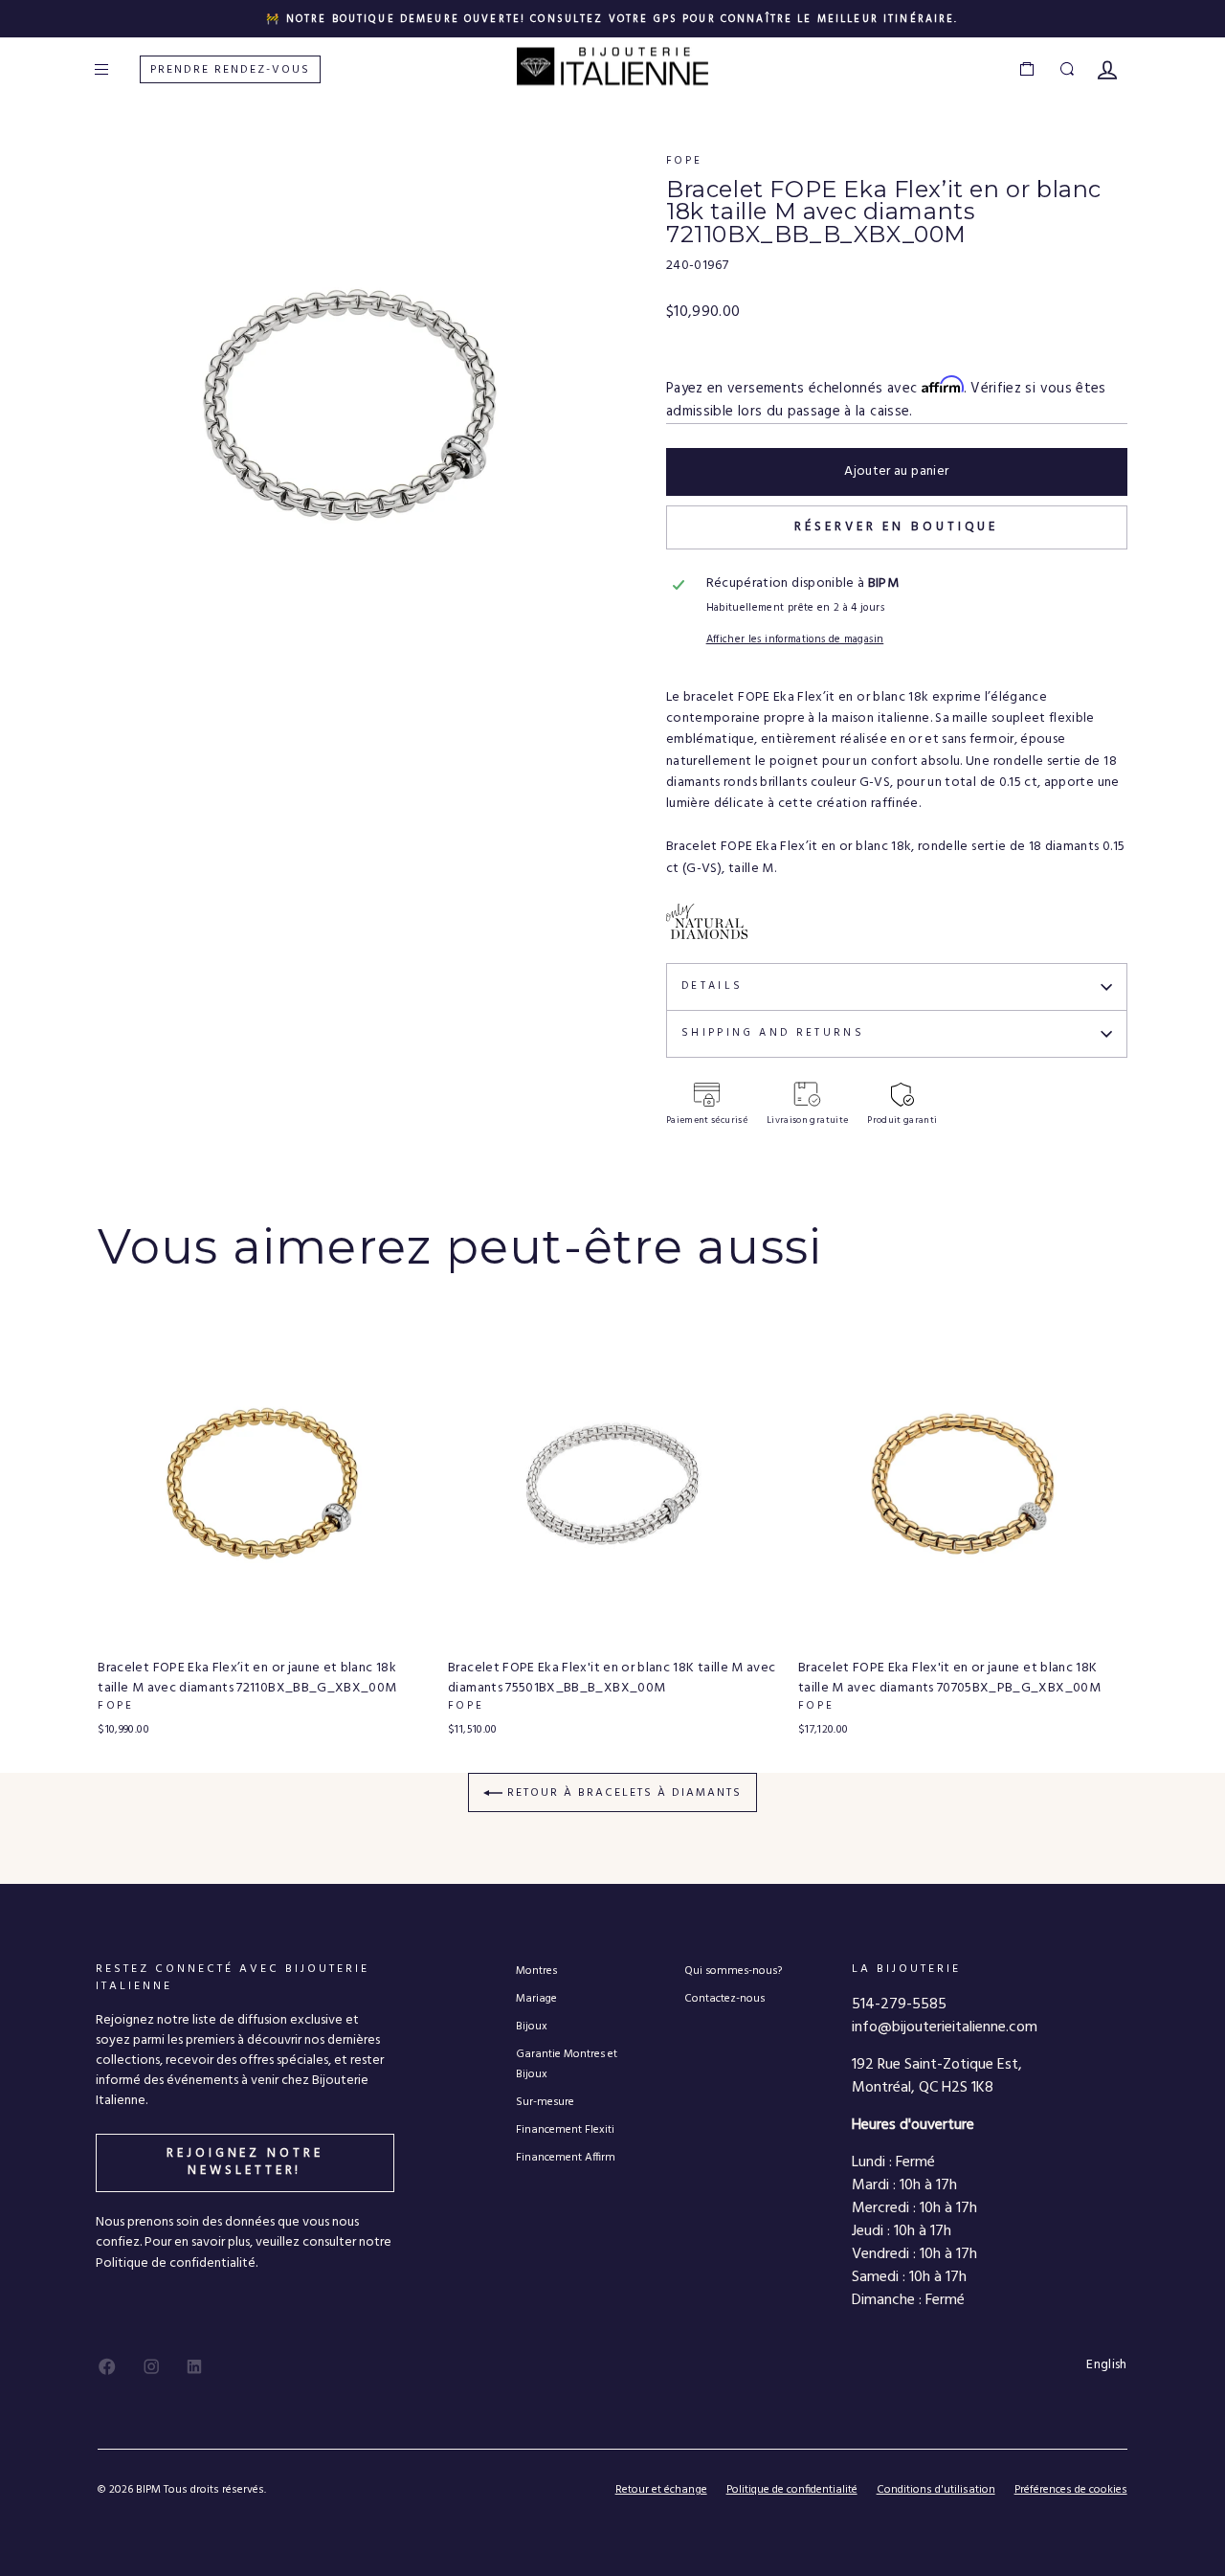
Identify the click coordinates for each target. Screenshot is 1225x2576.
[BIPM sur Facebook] (107, 2366)
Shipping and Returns (773, 1033)
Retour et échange (661, 2490)
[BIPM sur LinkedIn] (194, 2366)
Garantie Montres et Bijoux (567, 2064)
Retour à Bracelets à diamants (622, 1793)
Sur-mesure (545, 2102)
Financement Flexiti (565, 2129)
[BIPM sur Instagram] (151, 2366)
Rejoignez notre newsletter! (245, 2162)
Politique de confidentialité (792, 2490)
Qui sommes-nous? (733, 1971)
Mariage (536, 1998)
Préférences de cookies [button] (1071, 2490)
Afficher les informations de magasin (795, 640)
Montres (536, 1971)
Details (713, 986)
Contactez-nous (724, 1998)
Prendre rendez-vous (230, 70)
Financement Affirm (566, 2157)
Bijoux (532, 2026)
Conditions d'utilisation (936, 2490)
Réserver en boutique (896, 527)
